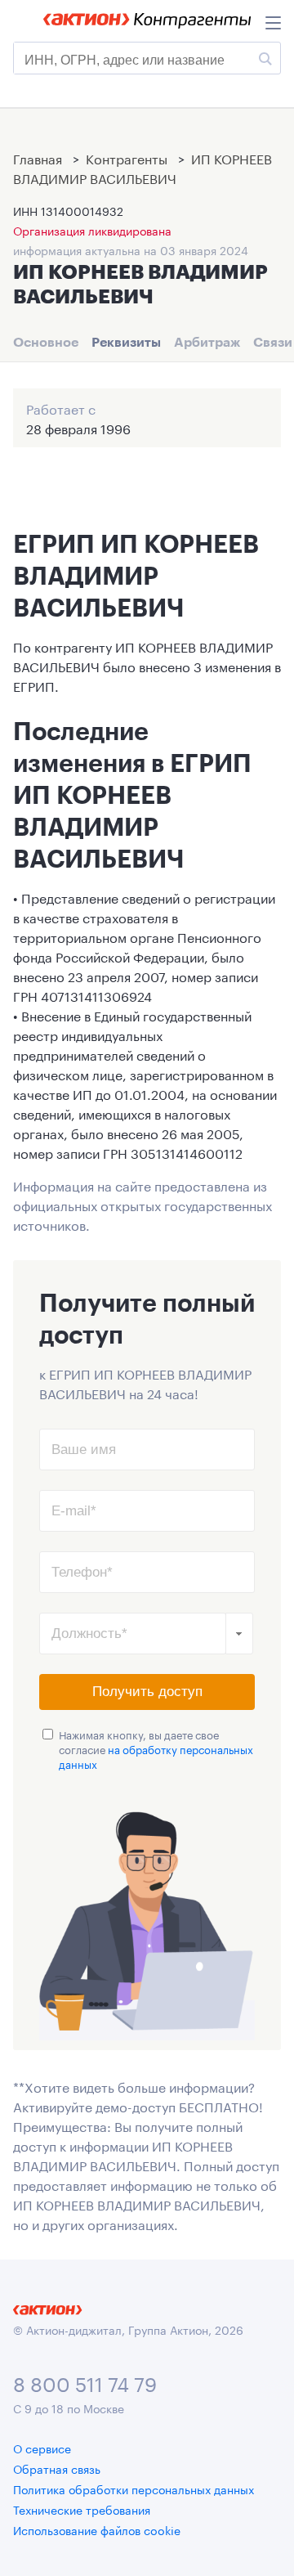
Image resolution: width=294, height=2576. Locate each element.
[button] (239, 1634)
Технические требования (82, 2509)
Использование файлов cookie (97, 2529)
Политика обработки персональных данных (134, 2488)
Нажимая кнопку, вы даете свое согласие (156, 1748)
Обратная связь (57, 2468)
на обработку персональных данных (156, 1756)
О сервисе (42, 2448)
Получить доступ (147, 1692)
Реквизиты (126, 342)
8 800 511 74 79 (85, 2382)
